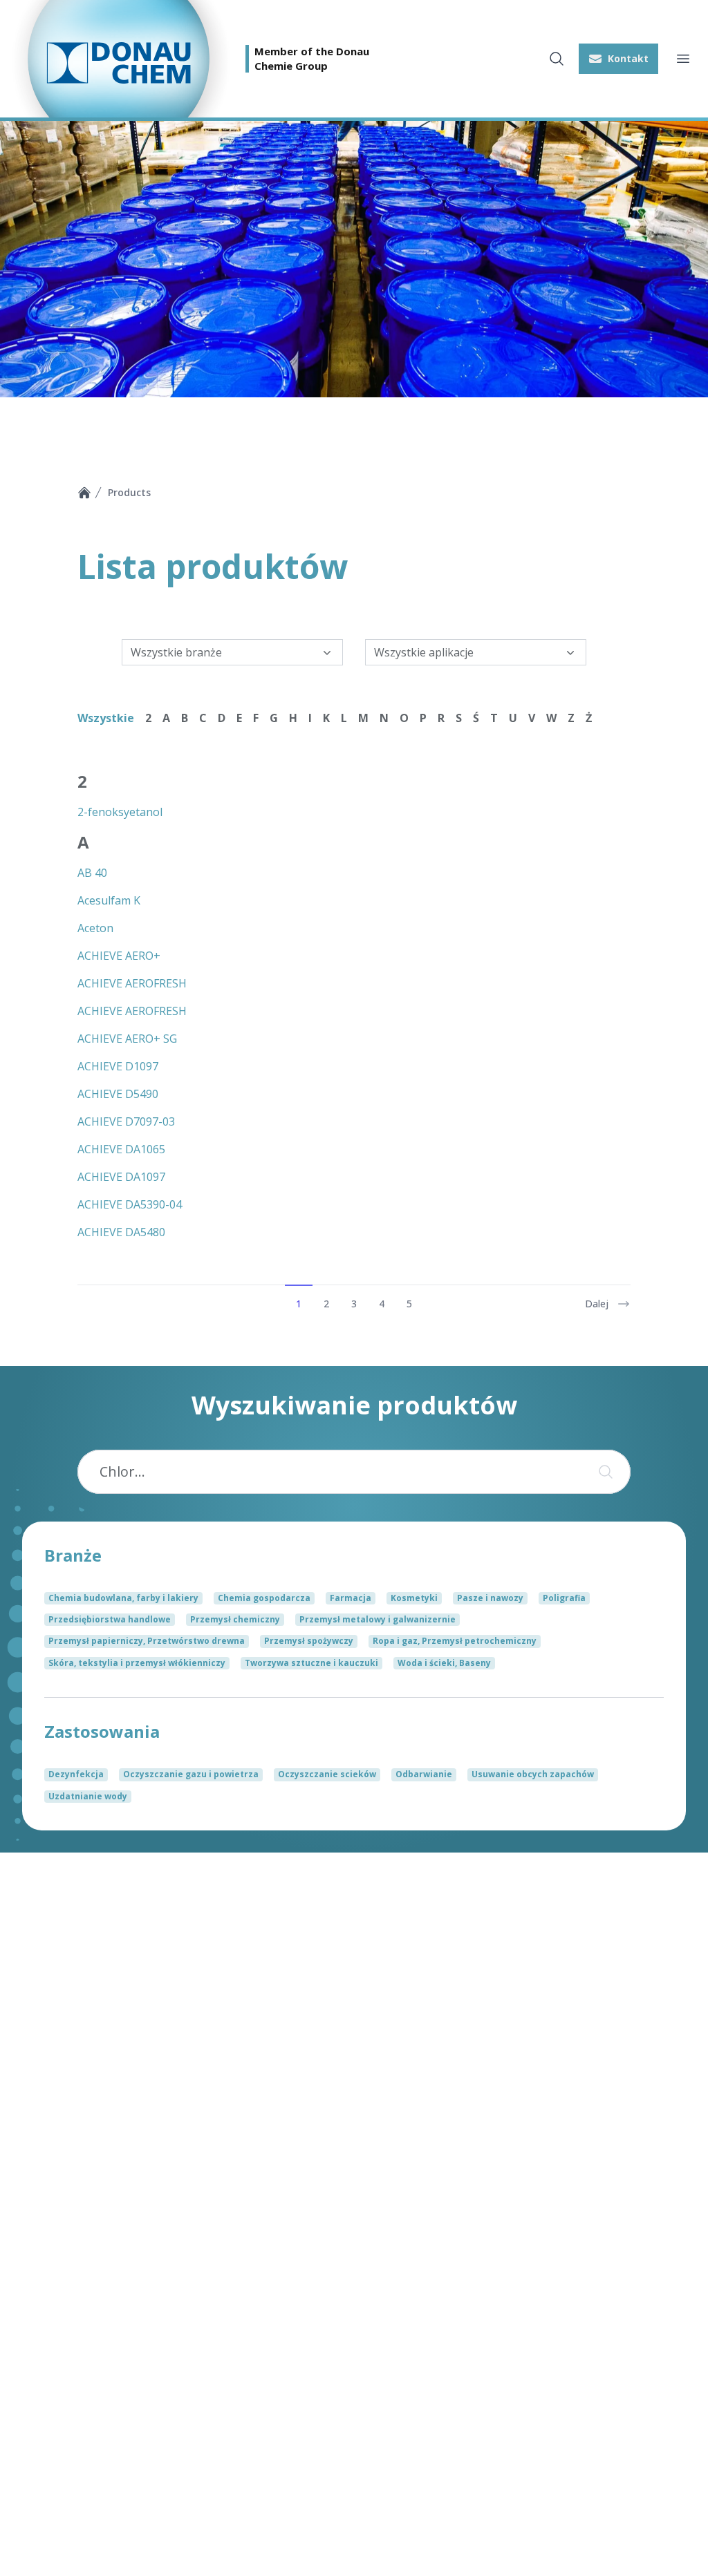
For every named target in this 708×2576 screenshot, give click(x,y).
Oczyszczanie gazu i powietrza (191, 1774)
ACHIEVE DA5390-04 (130, 1204)
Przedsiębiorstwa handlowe (110, 1619)
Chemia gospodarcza (264, 1598)
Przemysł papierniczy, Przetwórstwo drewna (147, 1641)
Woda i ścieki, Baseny (444, 1663)
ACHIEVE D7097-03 (126, 1121)
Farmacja (351, 1598)
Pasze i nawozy (490, 1598)
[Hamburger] (683, 59)
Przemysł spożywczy (309, 1641)
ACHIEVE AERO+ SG (127, 1039)
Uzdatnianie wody (88, 1796)
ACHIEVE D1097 (118, 1066)
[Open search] (557, 59)
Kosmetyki (414, 1598)
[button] (618, 59)
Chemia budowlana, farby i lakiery (123, 1598)
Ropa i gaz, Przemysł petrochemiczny (455, 1641)
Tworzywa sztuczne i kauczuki (311, 1663)
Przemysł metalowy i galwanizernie (378, 1619)
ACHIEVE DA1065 (121, 1149)
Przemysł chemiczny (235, 1619)
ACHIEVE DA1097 (121, 1177)
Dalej (597, 1304)
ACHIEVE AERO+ (119, 956)
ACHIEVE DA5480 (121, 1232)
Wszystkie (106, 718)
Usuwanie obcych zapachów (533, 1774)
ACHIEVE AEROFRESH (132, 983)
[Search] (603, 1472)
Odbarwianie (424, 1774)
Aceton (95, 928)
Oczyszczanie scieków (327, 1774)
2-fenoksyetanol (120, 812)
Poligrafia (564, 1598)
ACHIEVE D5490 (118, 1094)
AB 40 (92, 873)
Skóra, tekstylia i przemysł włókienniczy (137, 1663)
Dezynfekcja (76, 1774)
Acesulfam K (109, 900)
